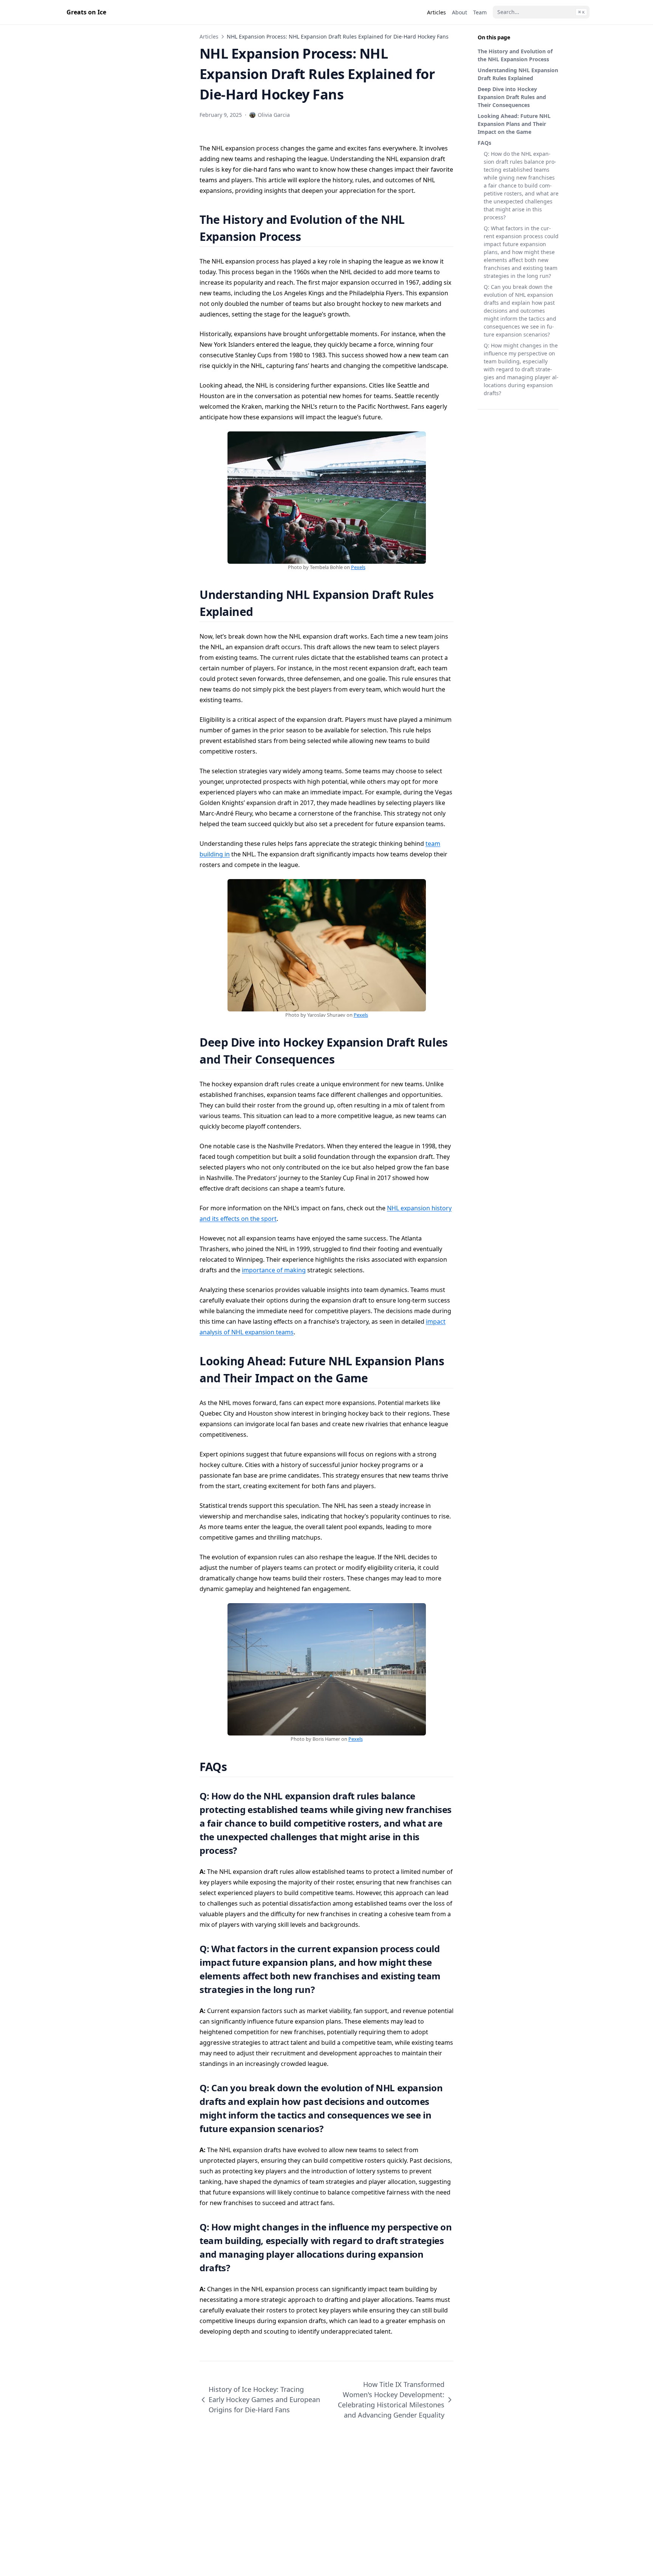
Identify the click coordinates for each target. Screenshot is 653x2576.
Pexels (358, 567)
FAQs (484, 143)
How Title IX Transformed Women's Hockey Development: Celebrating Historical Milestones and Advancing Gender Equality (391, 2400)
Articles (209, 36)
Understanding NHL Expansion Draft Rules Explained (518, 74)
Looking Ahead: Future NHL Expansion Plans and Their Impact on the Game (514, 124)
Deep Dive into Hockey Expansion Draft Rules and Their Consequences (512, 97)
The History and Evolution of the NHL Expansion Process (515, 55)
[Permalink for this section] (310, 237)
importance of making (274, 1270)
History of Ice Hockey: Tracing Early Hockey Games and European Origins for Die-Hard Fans (264, 2399)
